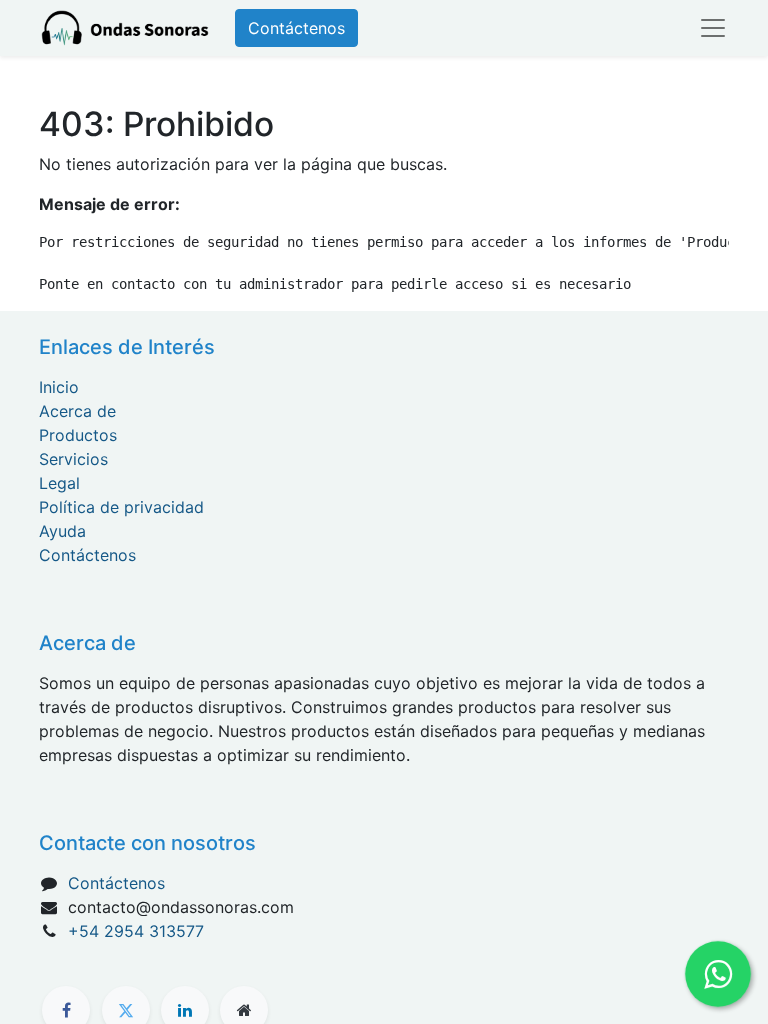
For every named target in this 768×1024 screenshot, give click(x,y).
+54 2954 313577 (136, 931)
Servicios (73, 459)
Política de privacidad (121, 507)
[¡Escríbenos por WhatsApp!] (718, 974)
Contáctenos (296, 28)
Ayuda (62, 531)
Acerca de (77, 411)
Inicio (59, 387)
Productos (78, 435)
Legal (59, 483)
